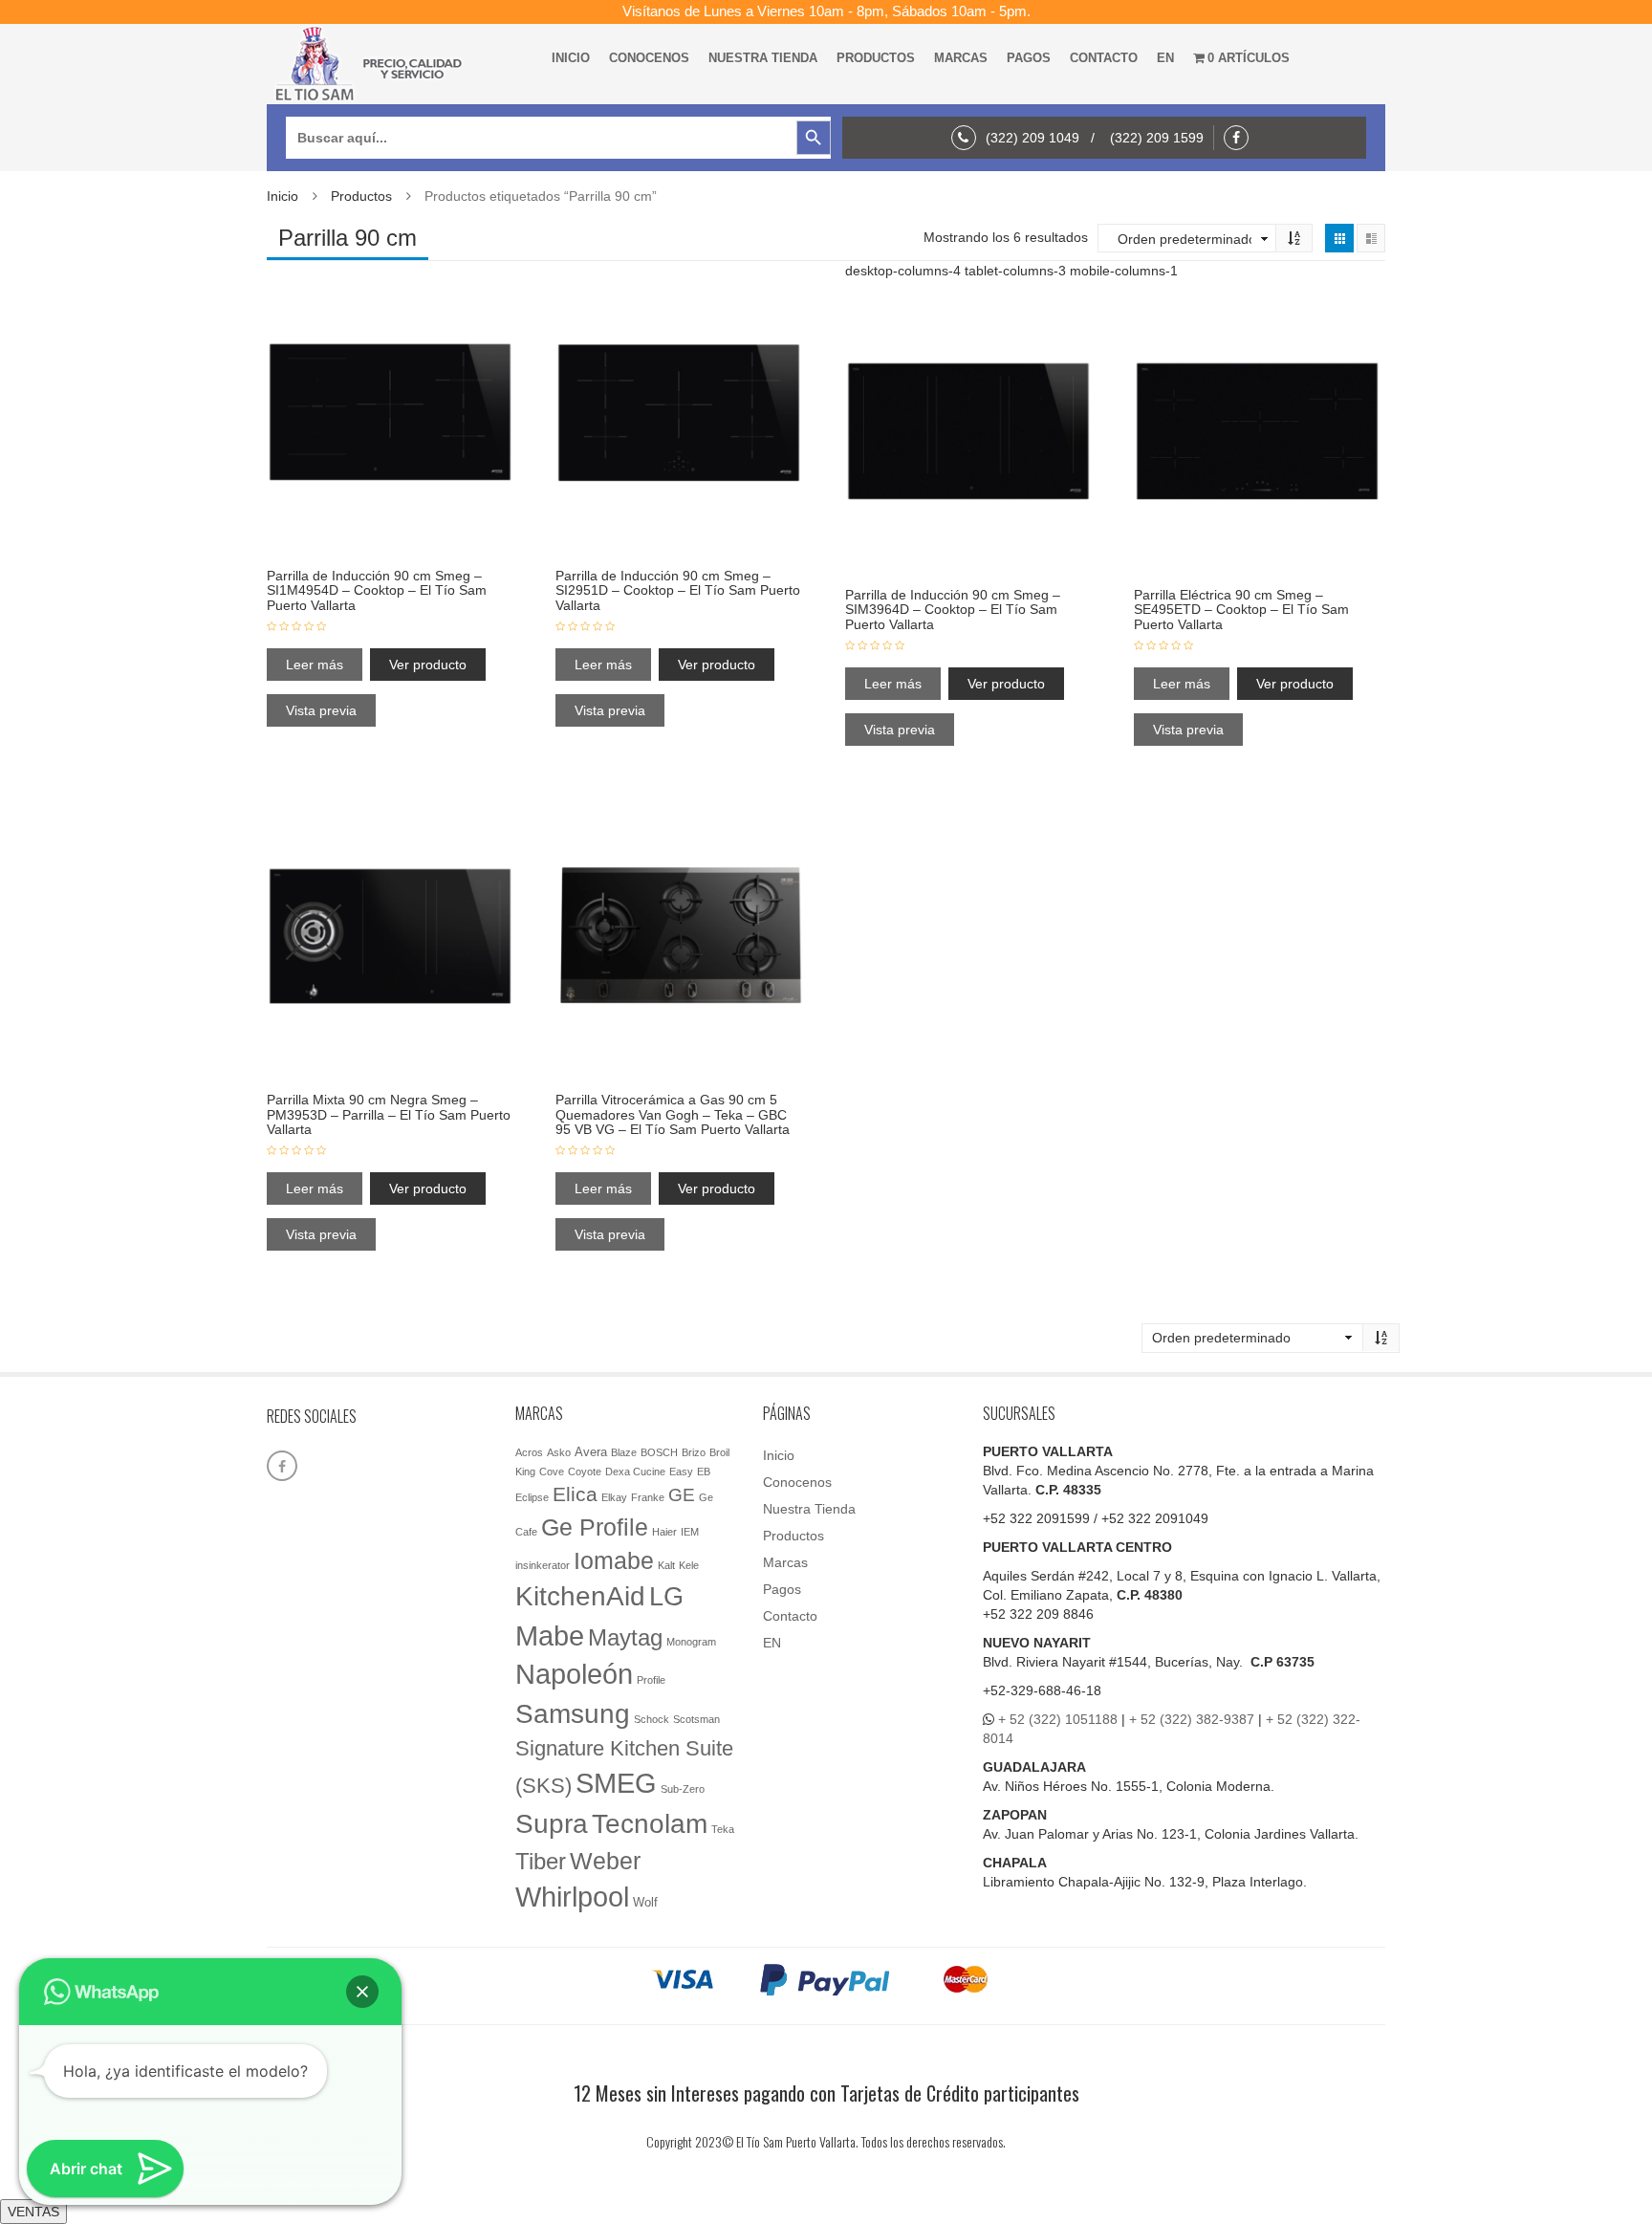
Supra (552, 1823)
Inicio (571, 58)
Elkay (614, 1497)
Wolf (645, 1902)
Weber (605, 1861)
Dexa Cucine (635, 1472)
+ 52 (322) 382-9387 (1192, 1719)
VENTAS (33, 2212)
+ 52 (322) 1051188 (1058, 1719)
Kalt (666, 1565)
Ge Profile (595, 1527)
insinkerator (543, 1565)
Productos (876, 58)
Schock (652, 1719)
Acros (529, 1452)
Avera (591, 1452)
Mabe (550, 1635)
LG (666, 1596)
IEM (690, 1532)
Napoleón (574, 1674)
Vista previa (321, 710)
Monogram (691, 1642)
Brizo (694, 1452)
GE (682, 1495)
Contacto (1104, 58)
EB (704, 1472)
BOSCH (659, 1452)
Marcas (961, 58)
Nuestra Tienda (763, 58)
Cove (552, 1472)
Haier (664, 1532)
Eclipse (532, 1497)
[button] (362, 1992)
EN (1165, 58)
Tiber (541, 1861)
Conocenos (649, 58)
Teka (723, 1829)
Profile (651, 1680)
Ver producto (428, 665)
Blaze (624, 1452)
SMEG (616, 1783)
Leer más (315, 665)
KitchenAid (580, 1596)
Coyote (585, 1472)
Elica (575, 1494)
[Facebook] (1241, 138)
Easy (681, 1472)
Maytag (625, 1638)
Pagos (1029, 58)
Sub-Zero (683, 1789)
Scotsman (696, 1719)
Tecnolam (650, 1823)
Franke (648, 1497)
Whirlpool (572, 1897)
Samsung (573, 1714)
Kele (689, 1565)
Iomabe (614, 1561)
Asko (559, 1452)
